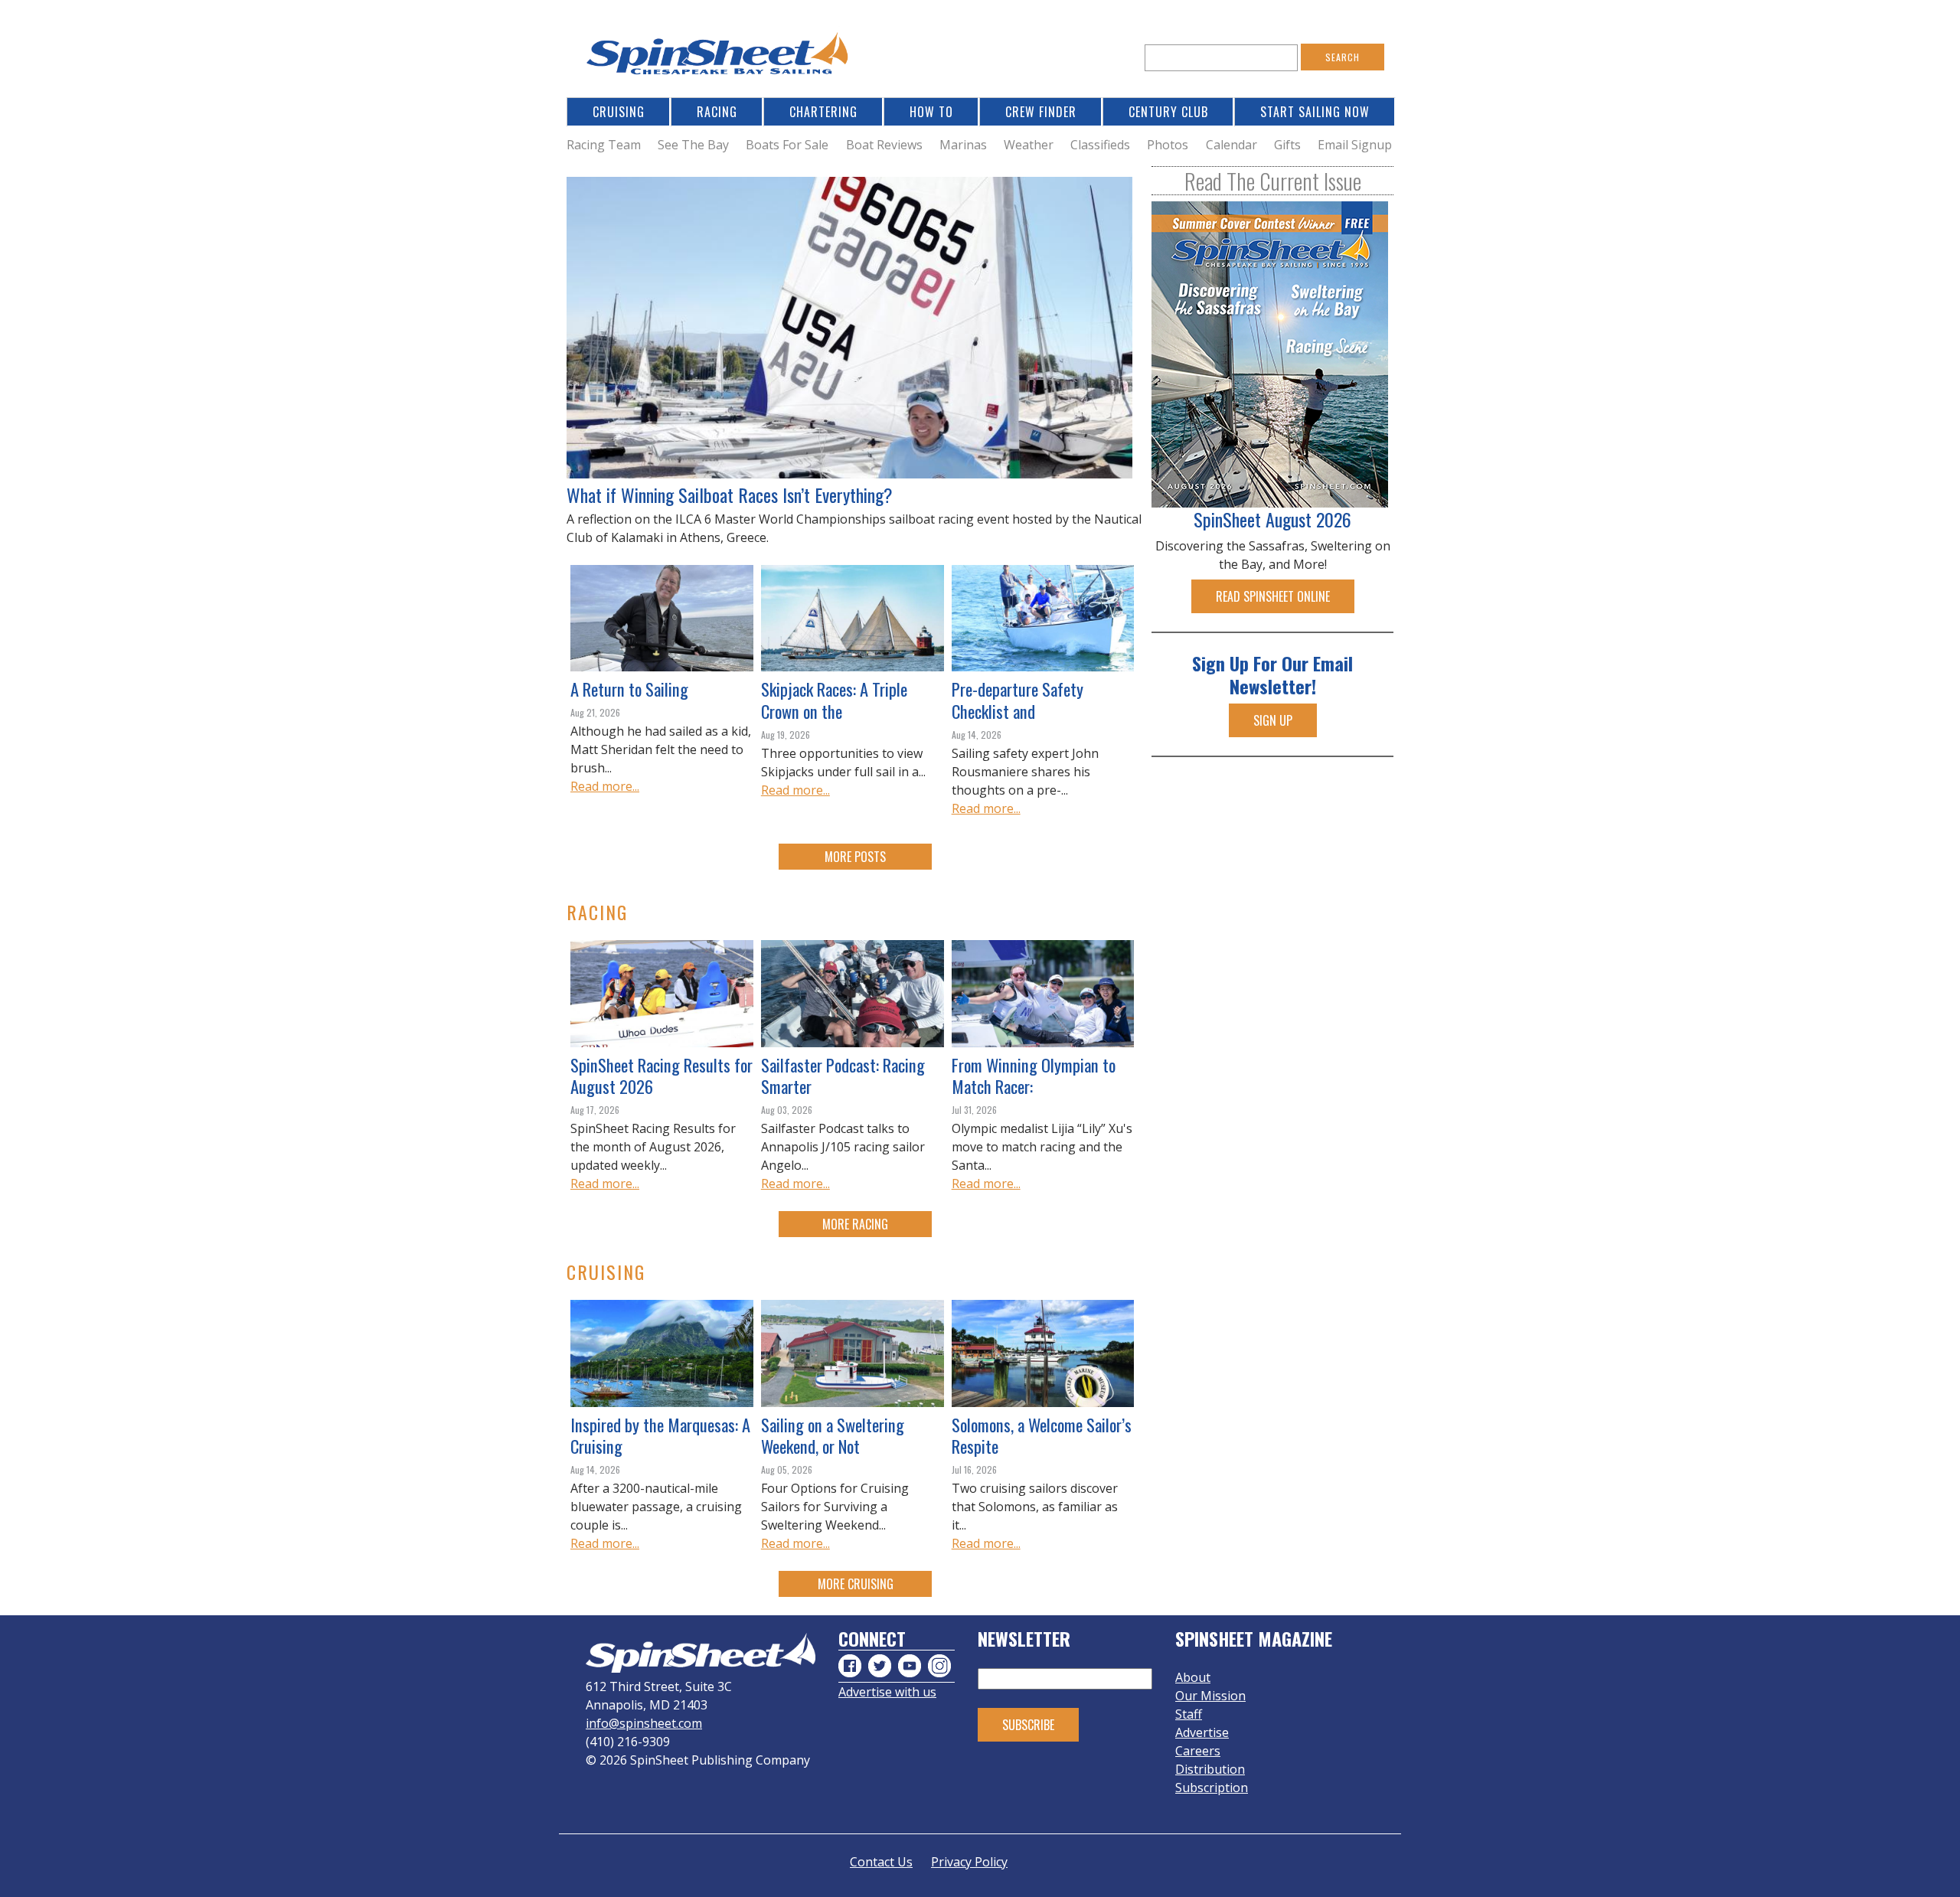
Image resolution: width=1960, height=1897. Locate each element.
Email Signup (1355, 145)
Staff (1189, 1714)
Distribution (1210, 1769)
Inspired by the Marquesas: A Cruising (660, 1435)
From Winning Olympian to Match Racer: (1034, 1076)
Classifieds (1100, 145)
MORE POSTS (855, 857)
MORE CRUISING (856, 1584)
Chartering (823, 112)
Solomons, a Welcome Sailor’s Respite (1042, 1435)
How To (931, 112)
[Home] (720, 58)
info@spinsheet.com (644, 1723)
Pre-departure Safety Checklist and (1018, 700)
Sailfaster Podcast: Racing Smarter (843, 1076)
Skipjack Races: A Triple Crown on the (834, 700)
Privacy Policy (969, 1862)
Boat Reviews (884, 145)
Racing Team (604, 145)
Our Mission (1210, 1696)
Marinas (963, 145)
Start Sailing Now (1315, 112)
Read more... (605, 786)
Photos (1168, 145)
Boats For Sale (787, 145)
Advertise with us (887, 1692)
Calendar (1232, 145)
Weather (1029, 145)
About (1193, 1677)
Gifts (1287, 145)
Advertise (1202, 1732)
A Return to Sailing (629, 689)
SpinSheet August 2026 (1272, 519)
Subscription (1212, 1788)
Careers (1198, 1751)
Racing (717, 112)
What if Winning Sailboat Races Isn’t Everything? (730, 495)
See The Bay (693, 145)
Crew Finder (1041, 112)
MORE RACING (855, 1224)
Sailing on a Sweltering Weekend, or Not (833, 1435)
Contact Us (881, 1862)
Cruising (619, 112)
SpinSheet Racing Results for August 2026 (661, 1076)
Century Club (1168, 112)
